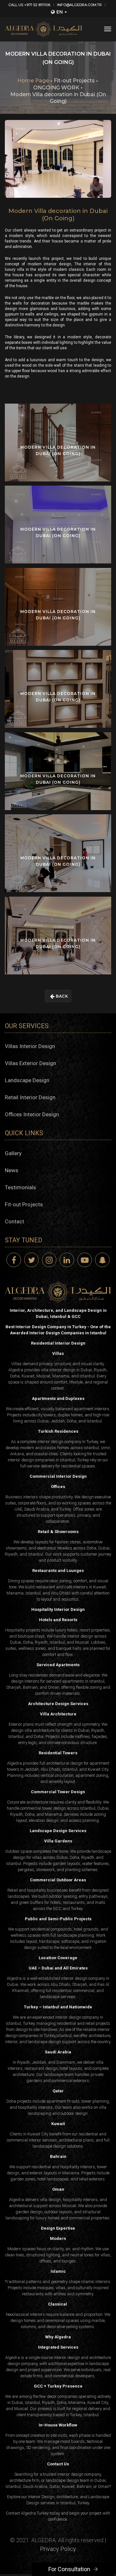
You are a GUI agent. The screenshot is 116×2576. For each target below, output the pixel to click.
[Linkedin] (67, 1260)
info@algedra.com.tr (79, 5)
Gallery (13, 1153)
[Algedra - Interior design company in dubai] (43, 29)
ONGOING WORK (56, 88)
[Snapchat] (102, 1260)
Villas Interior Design (30, 1046)
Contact (15, 1221)
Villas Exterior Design (30, 1063)
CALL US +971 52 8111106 (29, 5)
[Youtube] (85, 1260)
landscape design (44, 2042)
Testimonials (20, 1187)
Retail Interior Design (30, 1097)
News (12, 1170)
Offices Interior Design (32, 1114)
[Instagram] (49, 1260)
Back (62, 996)
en (60, 12)
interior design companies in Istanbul (41, 1460)
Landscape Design (27, 1080)
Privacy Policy (58, 2549)
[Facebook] (14, 1260)
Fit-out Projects (74, 81)
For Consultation (69, 2569)
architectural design (64, 1763)
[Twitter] (31, 1260)
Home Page (33, 81)
